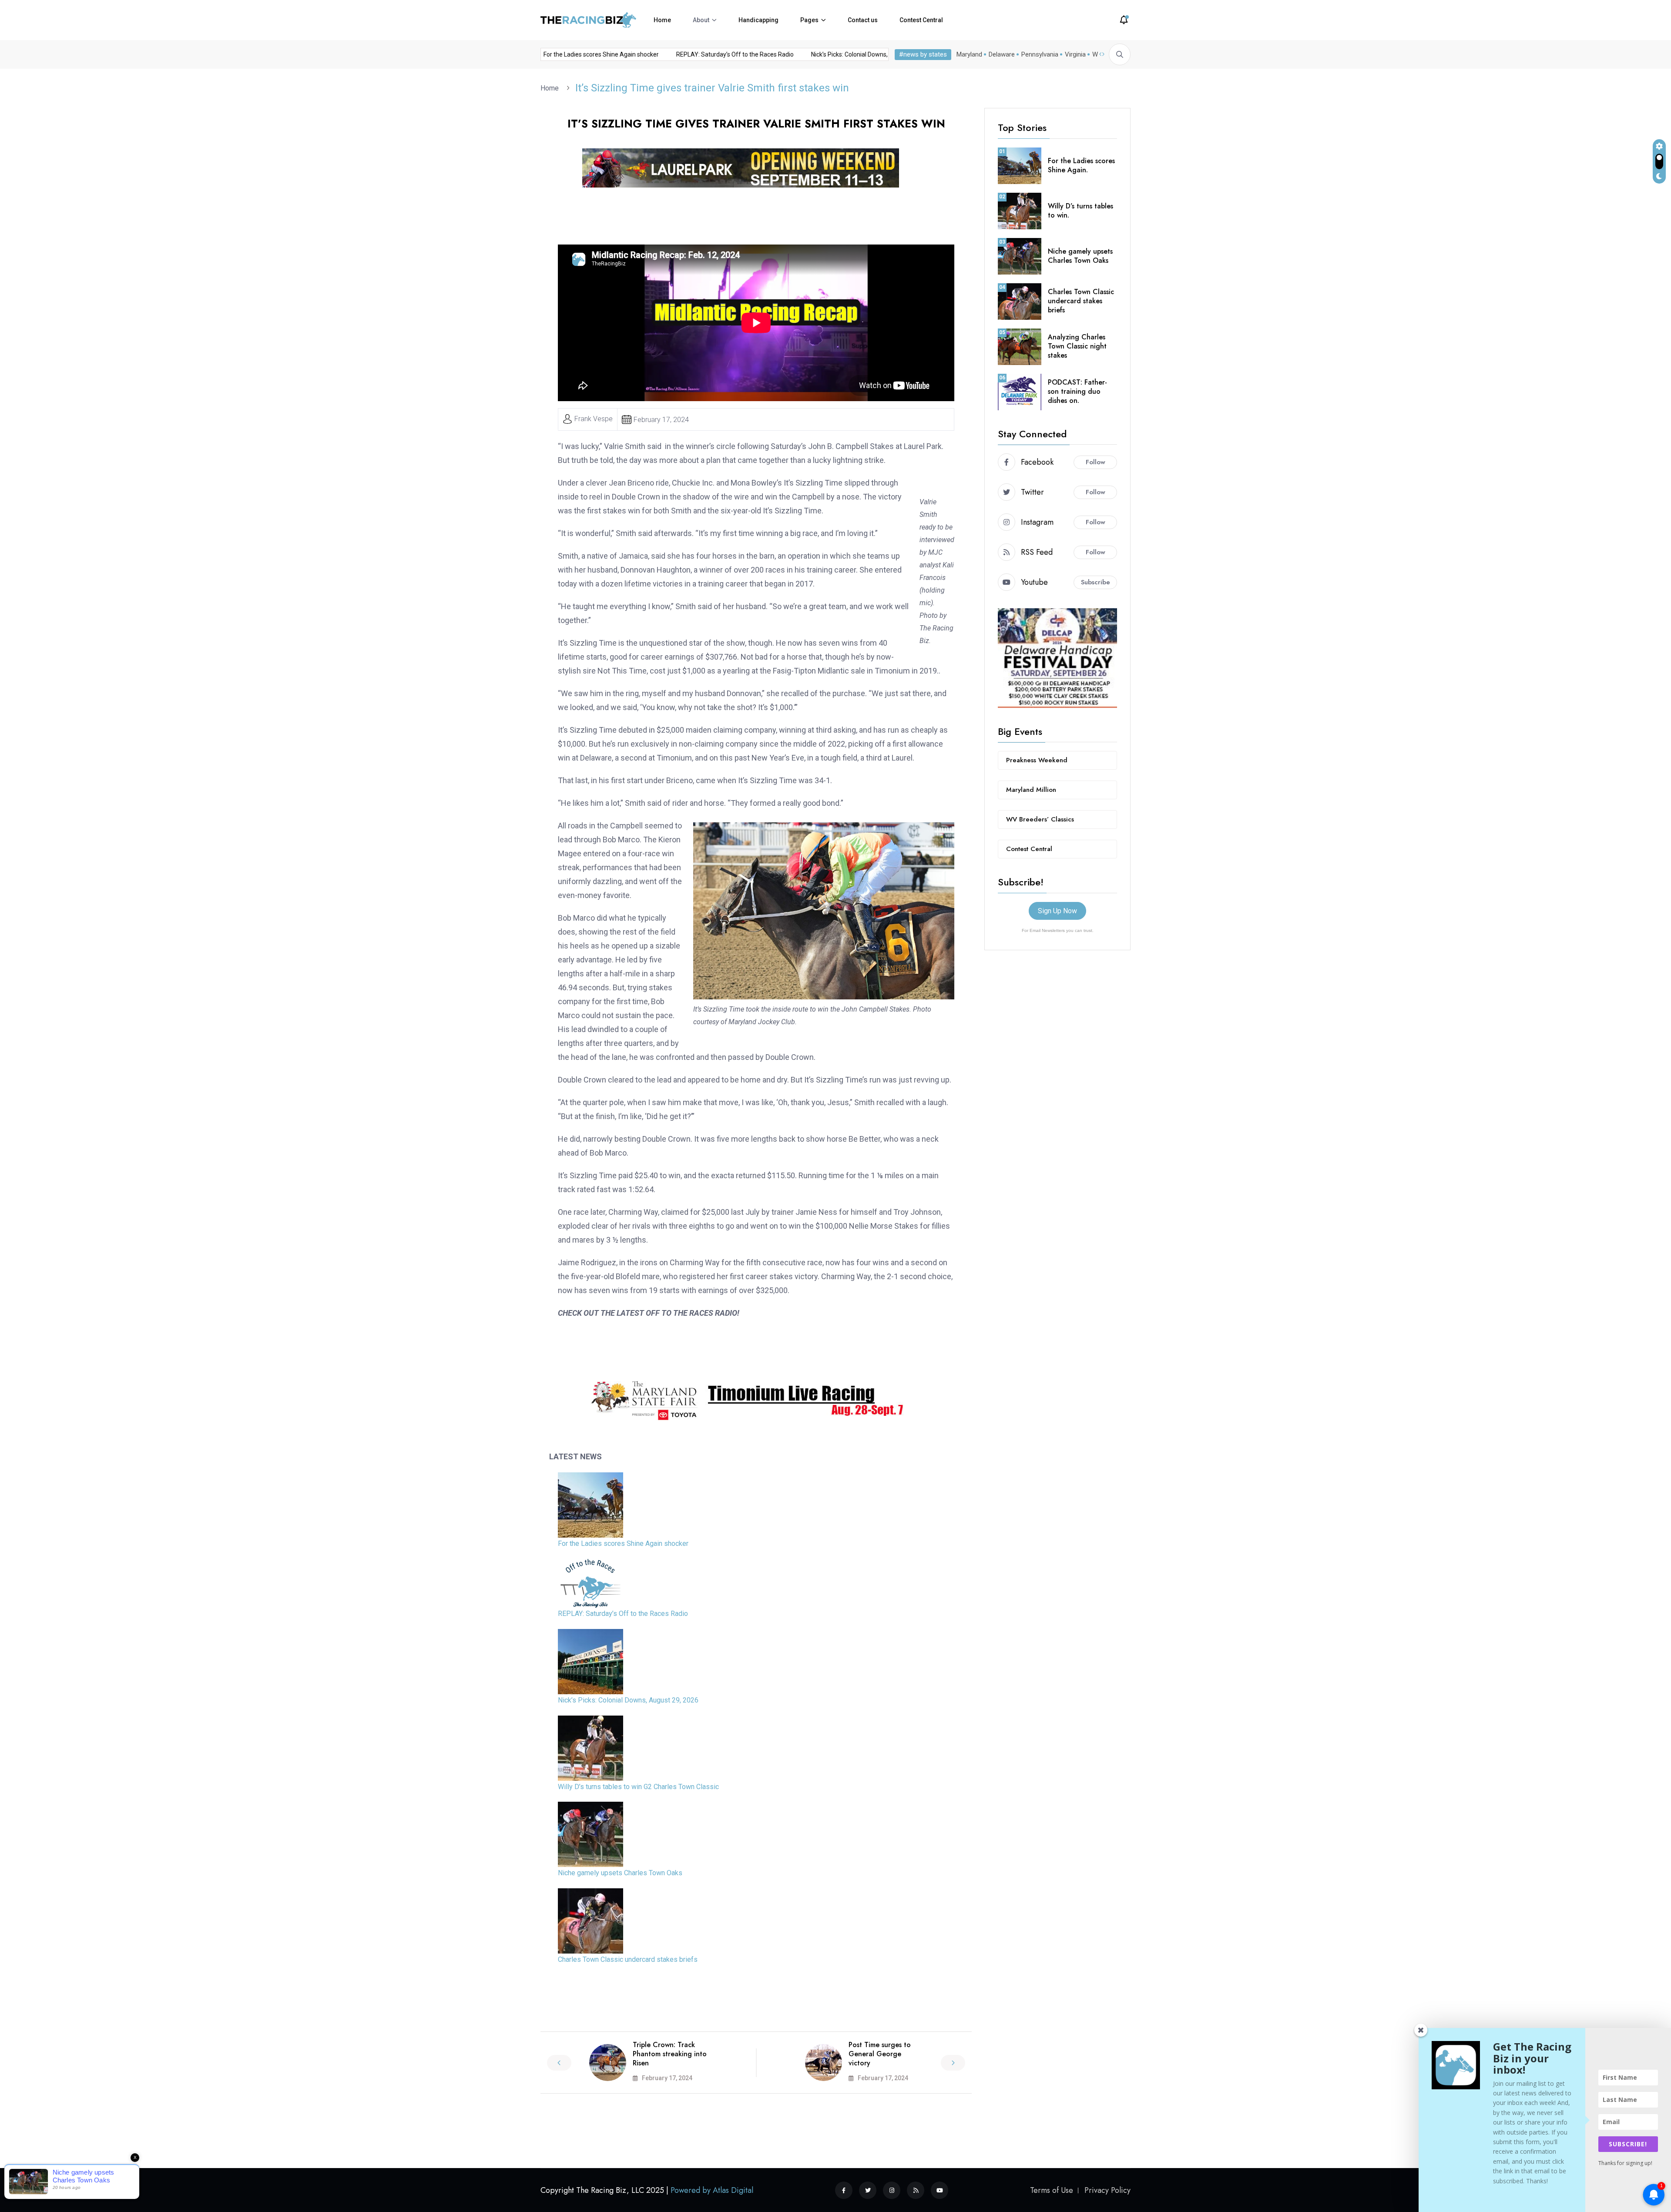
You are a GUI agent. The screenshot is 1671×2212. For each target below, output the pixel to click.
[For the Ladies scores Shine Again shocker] (591, 1505)
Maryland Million (1031, 790)
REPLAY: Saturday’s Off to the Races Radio (686, 54)
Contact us (863, 20)
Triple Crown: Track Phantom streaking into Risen (670, 2054)
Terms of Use (1052, 2190)
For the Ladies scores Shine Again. (1081, 165)
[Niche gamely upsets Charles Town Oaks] (591, 1834)
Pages (809, 20)
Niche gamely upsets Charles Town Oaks (620, 1873)
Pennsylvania (1040, 54)
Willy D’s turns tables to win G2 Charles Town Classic (638, 1787)
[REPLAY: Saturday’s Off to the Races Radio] (591, 1583)
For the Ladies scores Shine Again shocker (552, 54)
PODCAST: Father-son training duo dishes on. (1077, 391)
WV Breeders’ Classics (1040, 819)
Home (662, 20)
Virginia (1075, 54)
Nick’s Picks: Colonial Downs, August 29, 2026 (824, 54)
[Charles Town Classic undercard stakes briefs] (591, 1921)
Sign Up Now (1057, 911)
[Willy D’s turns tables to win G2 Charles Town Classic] (591, 1748)
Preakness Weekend (1037, 760)
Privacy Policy (1107, 2190)
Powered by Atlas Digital (712, 2190)
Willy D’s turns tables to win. (1080, 211)
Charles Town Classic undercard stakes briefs (628, 1959)
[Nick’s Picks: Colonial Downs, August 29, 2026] (591, 1662)
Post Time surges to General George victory (880, 2054)
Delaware (1002, 54)
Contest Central (921, 20)
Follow (1096, 462)
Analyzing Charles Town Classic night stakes (1077, 346)
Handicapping (758, 20)
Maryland (969, 54)
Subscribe (1096, 582)
